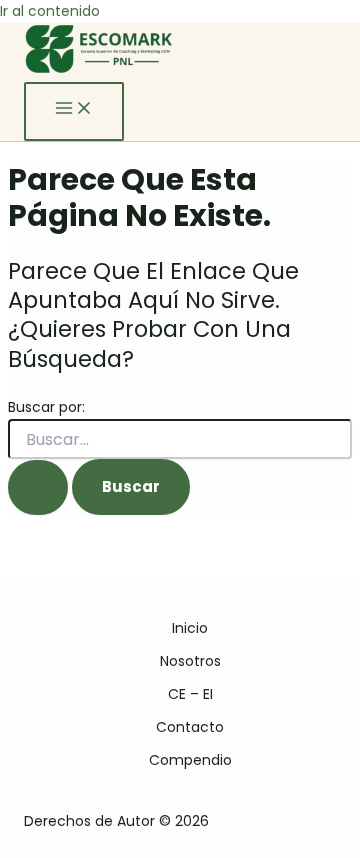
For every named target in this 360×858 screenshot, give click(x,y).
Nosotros (190, 661)
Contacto (190, 727)
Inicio (190, 628)
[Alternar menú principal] (74, 111)
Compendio (190, 760)
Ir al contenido (50, 11)
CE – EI (190, 694)
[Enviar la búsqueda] (38, 487)
